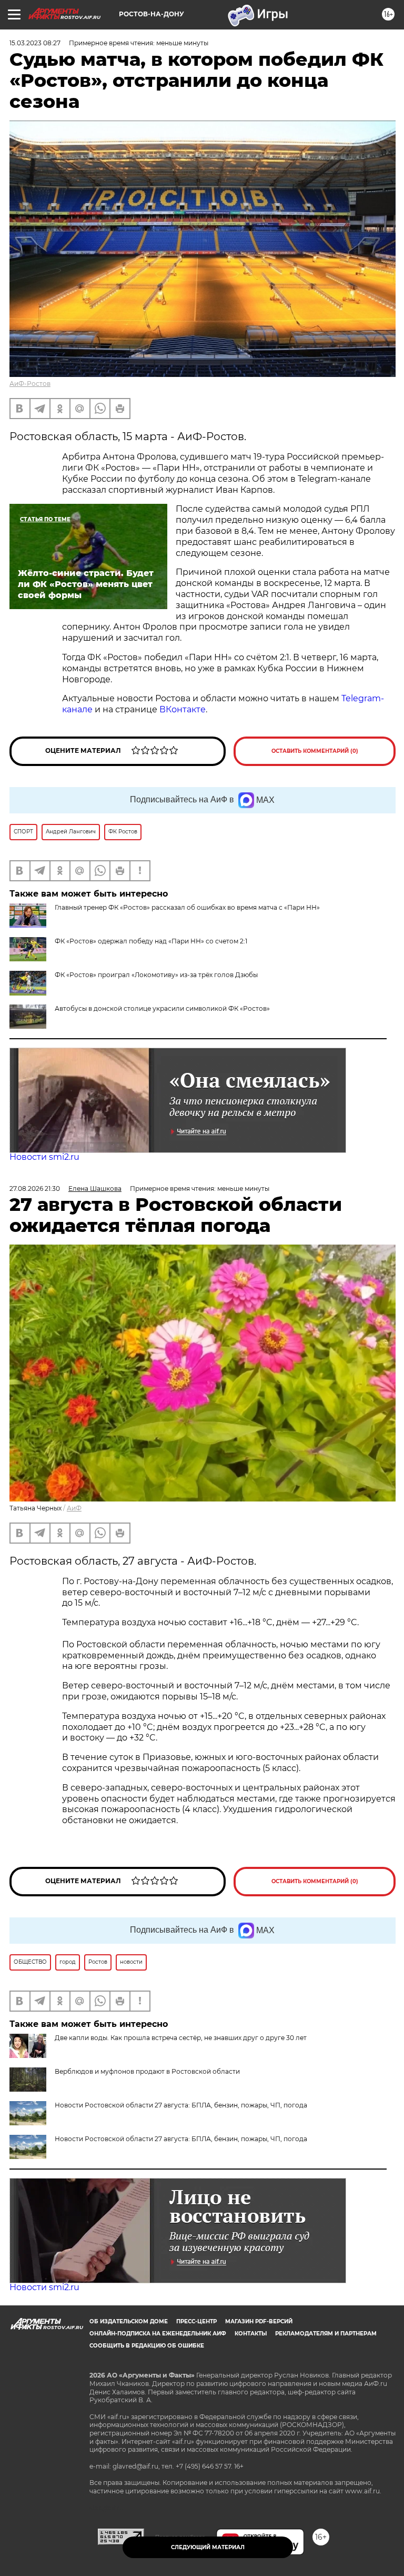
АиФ (74, 1508)
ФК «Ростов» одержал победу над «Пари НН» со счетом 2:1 (151, 941)
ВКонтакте (183, 709)
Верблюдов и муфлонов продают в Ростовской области (147, 2071)
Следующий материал (208, 2547)
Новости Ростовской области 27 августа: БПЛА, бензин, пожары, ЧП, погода (181, 2105)
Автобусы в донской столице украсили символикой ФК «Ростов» (162, 1008)
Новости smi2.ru (44, 1157)
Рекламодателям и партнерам (326, 2334)
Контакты (251, 2334)
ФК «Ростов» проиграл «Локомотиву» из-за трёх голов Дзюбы (156, 975)
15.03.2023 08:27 (35, 43)
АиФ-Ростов (30, 384)
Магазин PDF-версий (259, 2321)
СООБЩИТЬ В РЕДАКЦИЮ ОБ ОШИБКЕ (147, 2346)
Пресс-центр (196, 2321)
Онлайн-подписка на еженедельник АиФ (158, 2334)
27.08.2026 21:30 (35, 1188)
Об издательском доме (129, 2321)
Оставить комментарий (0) (315, 751)
